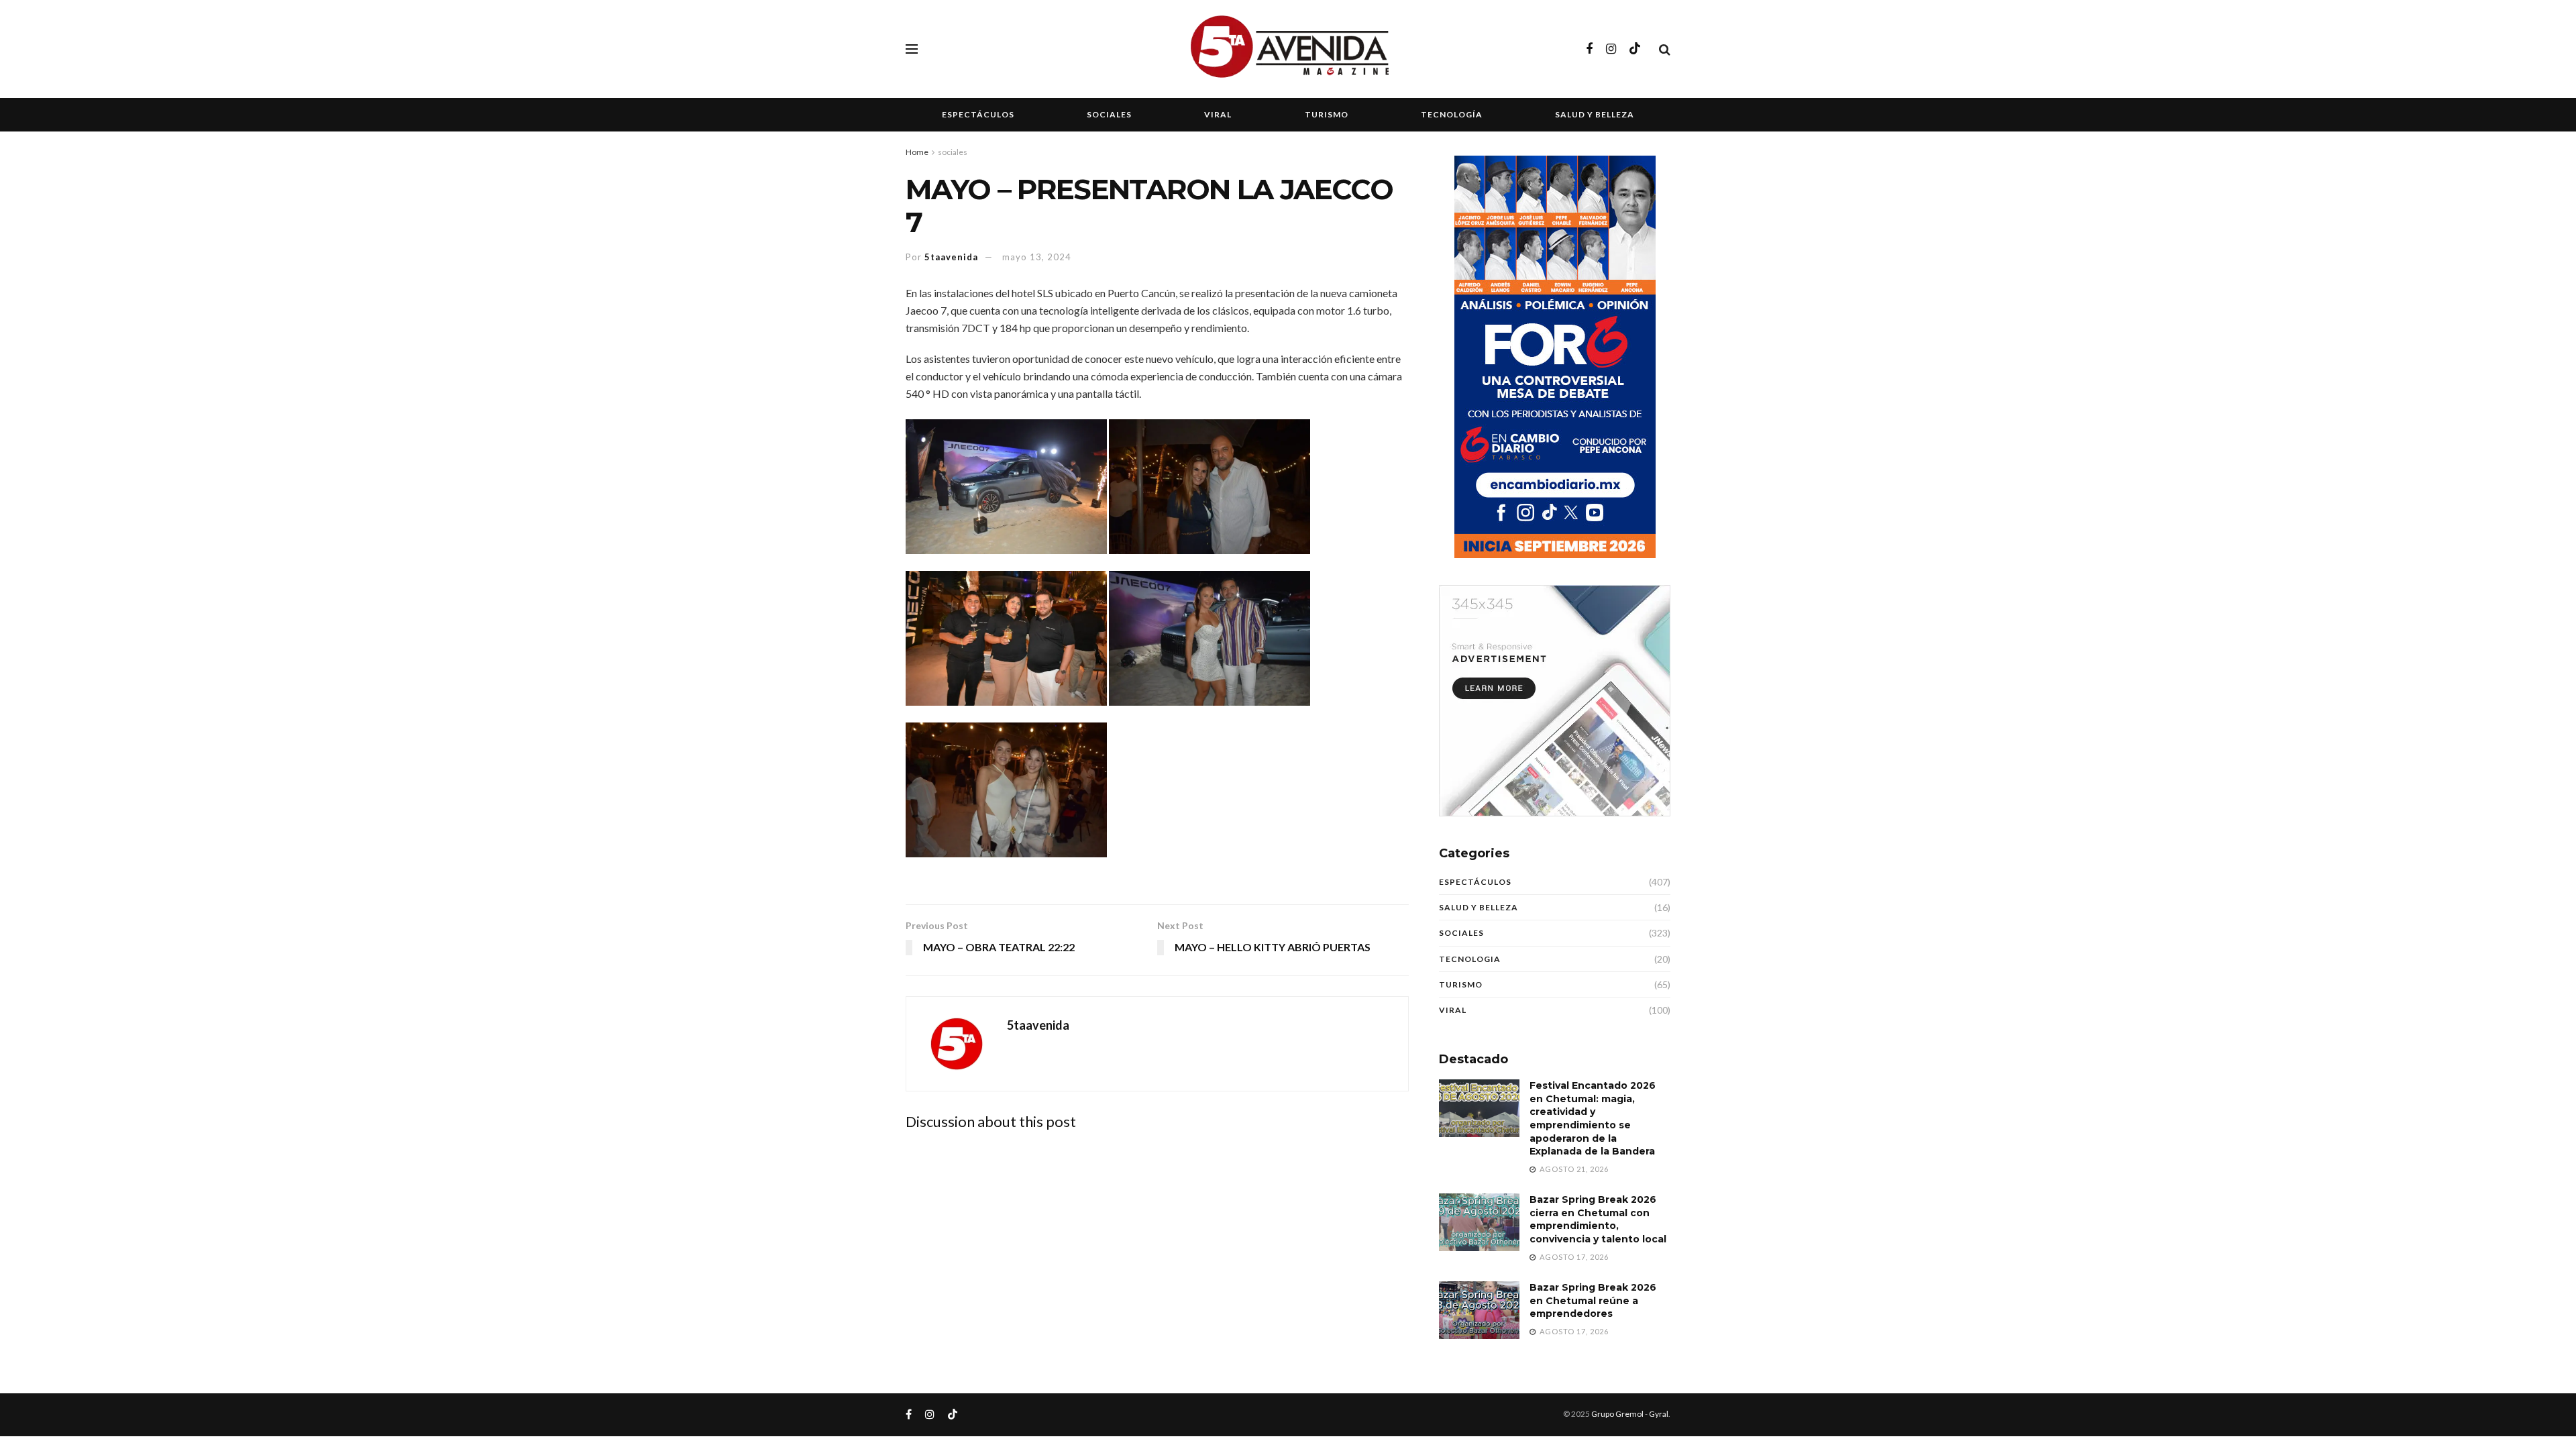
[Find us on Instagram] (1611, 49)
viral (1453, 1010)
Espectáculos (978, 114)
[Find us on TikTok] (1635, 49)
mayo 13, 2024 (1037, 257)
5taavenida (951, 257)
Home (917, 152)
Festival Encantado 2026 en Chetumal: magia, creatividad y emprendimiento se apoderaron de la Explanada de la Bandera (1593, 1118)
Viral (1218, 114)
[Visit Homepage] (1288, 49)
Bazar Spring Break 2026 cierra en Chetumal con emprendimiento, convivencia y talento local (1598, 1219)
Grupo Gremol (1617, 1414)
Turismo (1327, 114)
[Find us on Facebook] (1589, 49)
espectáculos (1475, 882)
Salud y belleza (1595, 114)
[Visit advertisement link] (1555, 701)
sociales (953, 152)
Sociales (1109, 114)
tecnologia (1470, 959)
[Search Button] (1665, 49)
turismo (1461, 984)
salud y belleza (1479, 907)
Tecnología (1452, 114)
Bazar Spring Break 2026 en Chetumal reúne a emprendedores (1593, 1300)
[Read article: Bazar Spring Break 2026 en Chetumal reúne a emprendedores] (1479, 1310)
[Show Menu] (912, 49)
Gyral (1659, 1414)
